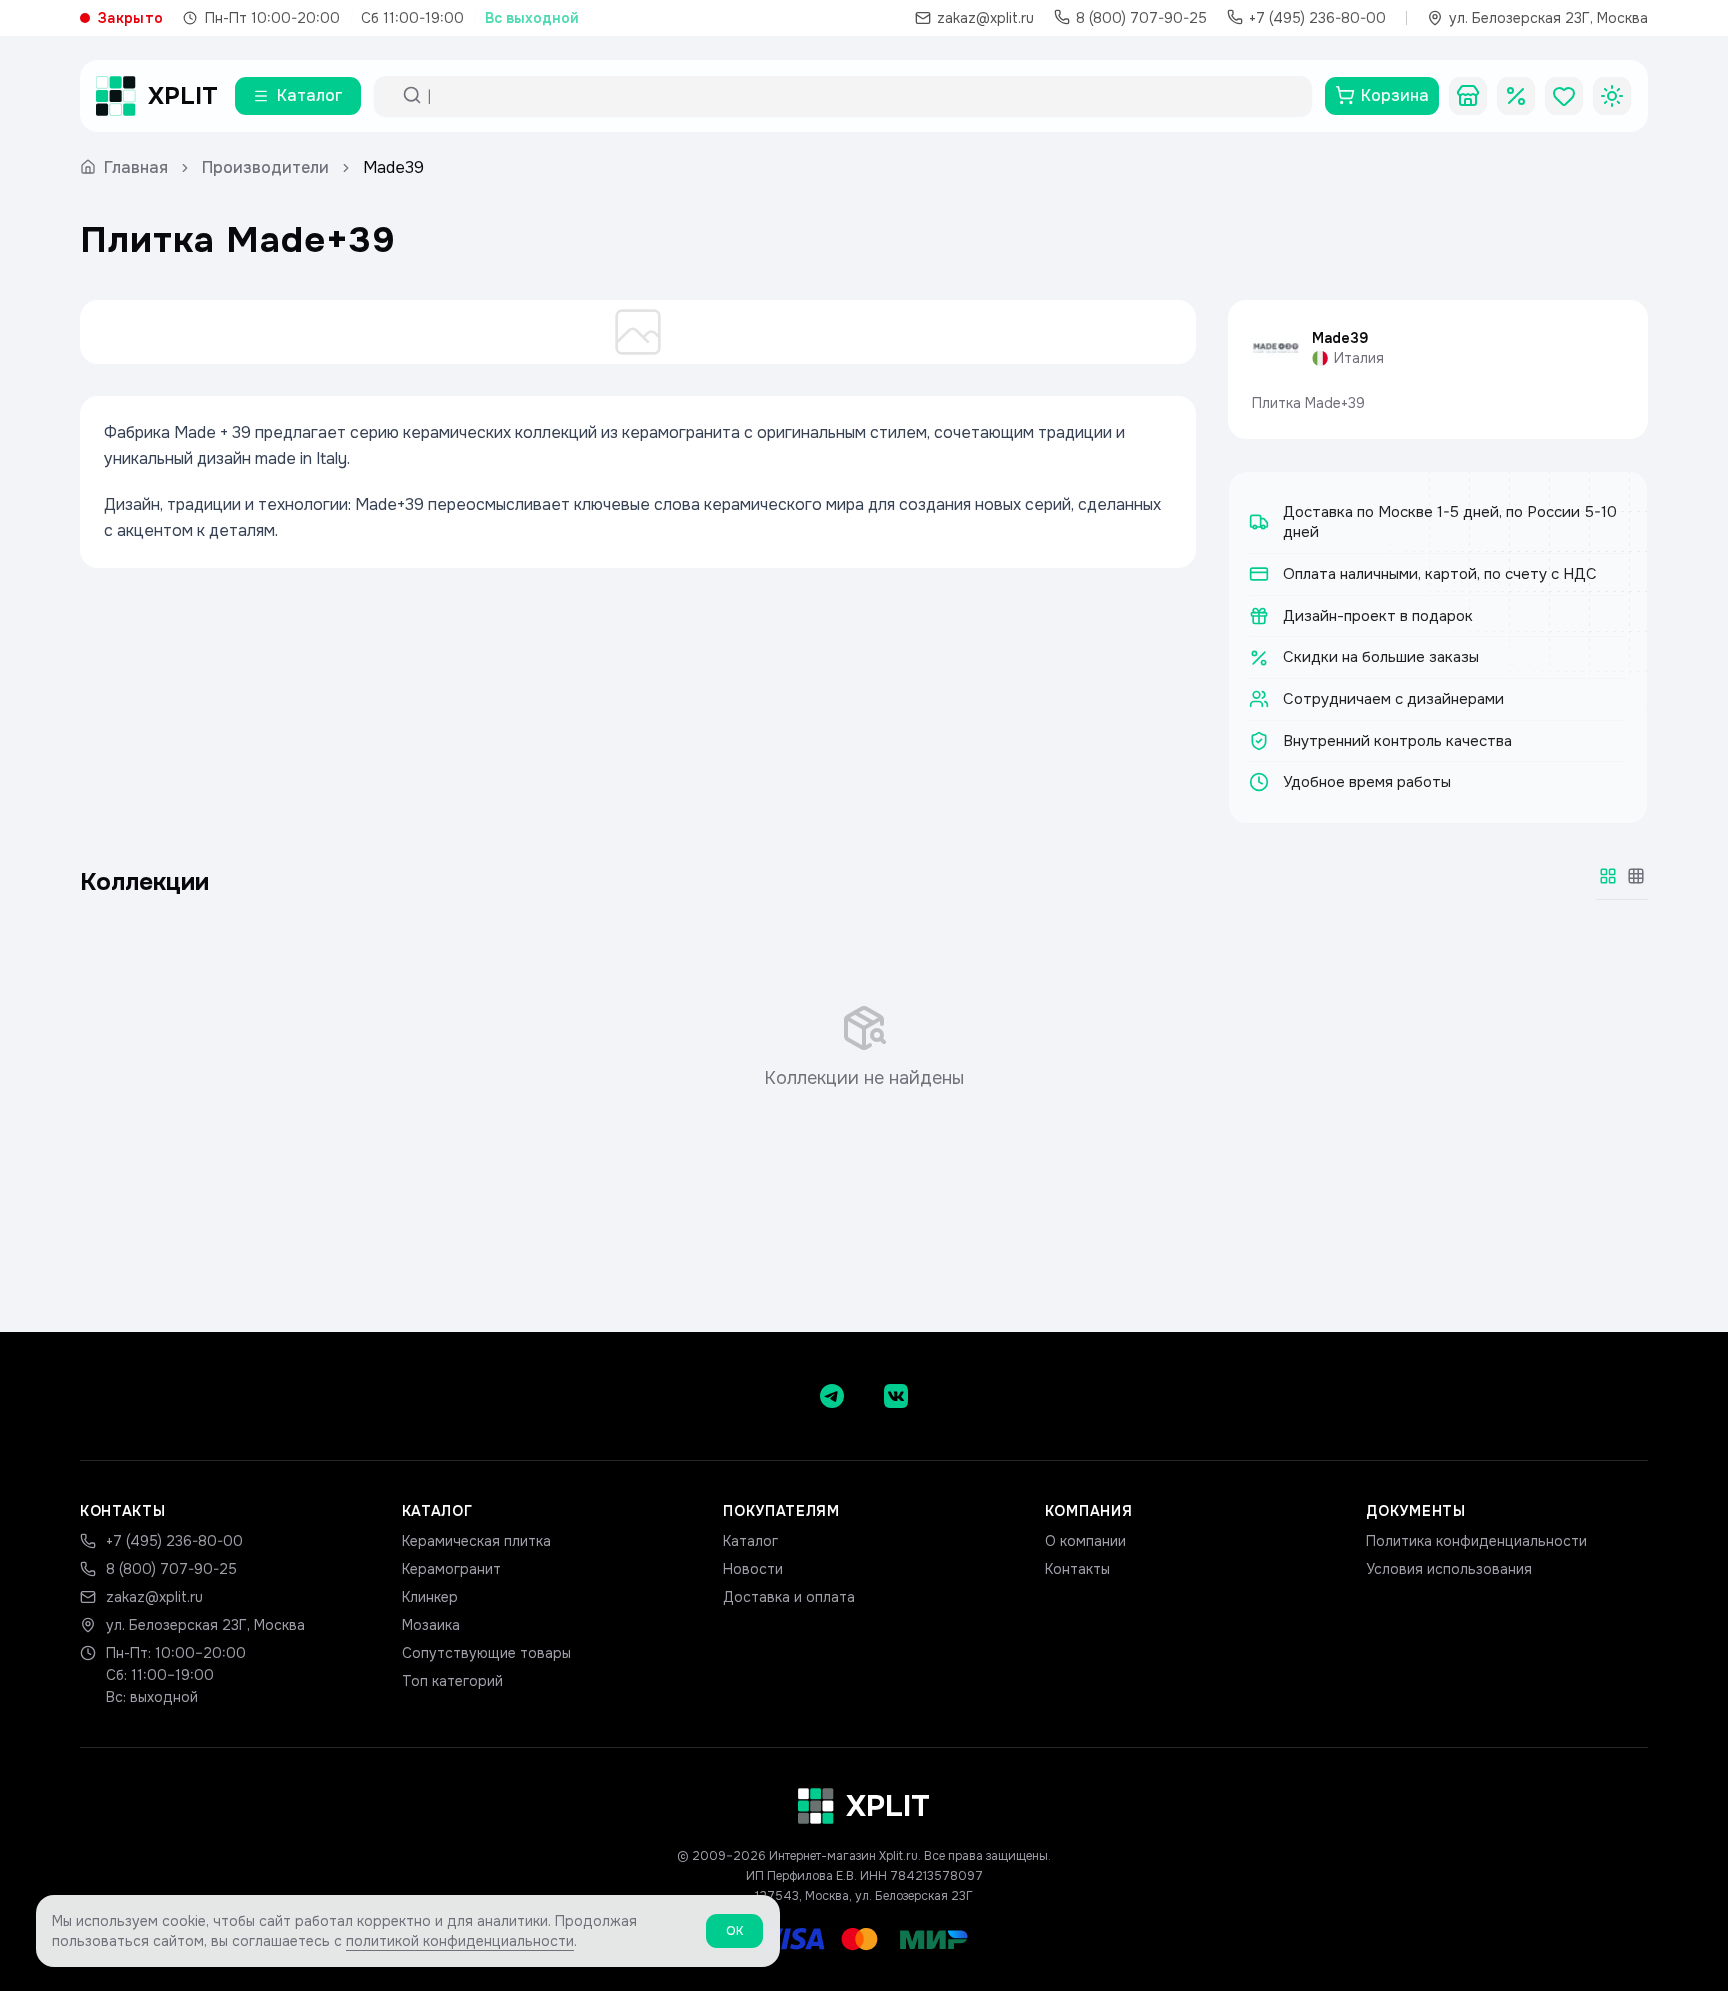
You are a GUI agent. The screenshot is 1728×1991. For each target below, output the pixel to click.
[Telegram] (832, 1396)
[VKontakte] (896, 1396)
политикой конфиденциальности (460, 1941)
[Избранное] (1564, 96)
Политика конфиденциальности (1476, 1541)
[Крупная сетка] (1608, 876)
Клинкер (430, 1597)
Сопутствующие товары (486, 1653)
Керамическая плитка (476, 1541)
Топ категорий (452, 1681)
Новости (753, 1569)
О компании (1085, 1541)
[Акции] (1516, 96)
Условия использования (1449, 1569)
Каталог (750, 1541)
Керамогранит (451, 1569)
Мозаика (431, 1625)
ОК (734, 1931)
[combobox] (861, 96)
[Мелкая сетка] (1636, 876)
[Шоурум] (1468, 96)
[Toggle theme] (1612, 96)
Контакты (1077, 1569)
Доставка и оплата (789, 1597)
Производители (265, 167)
